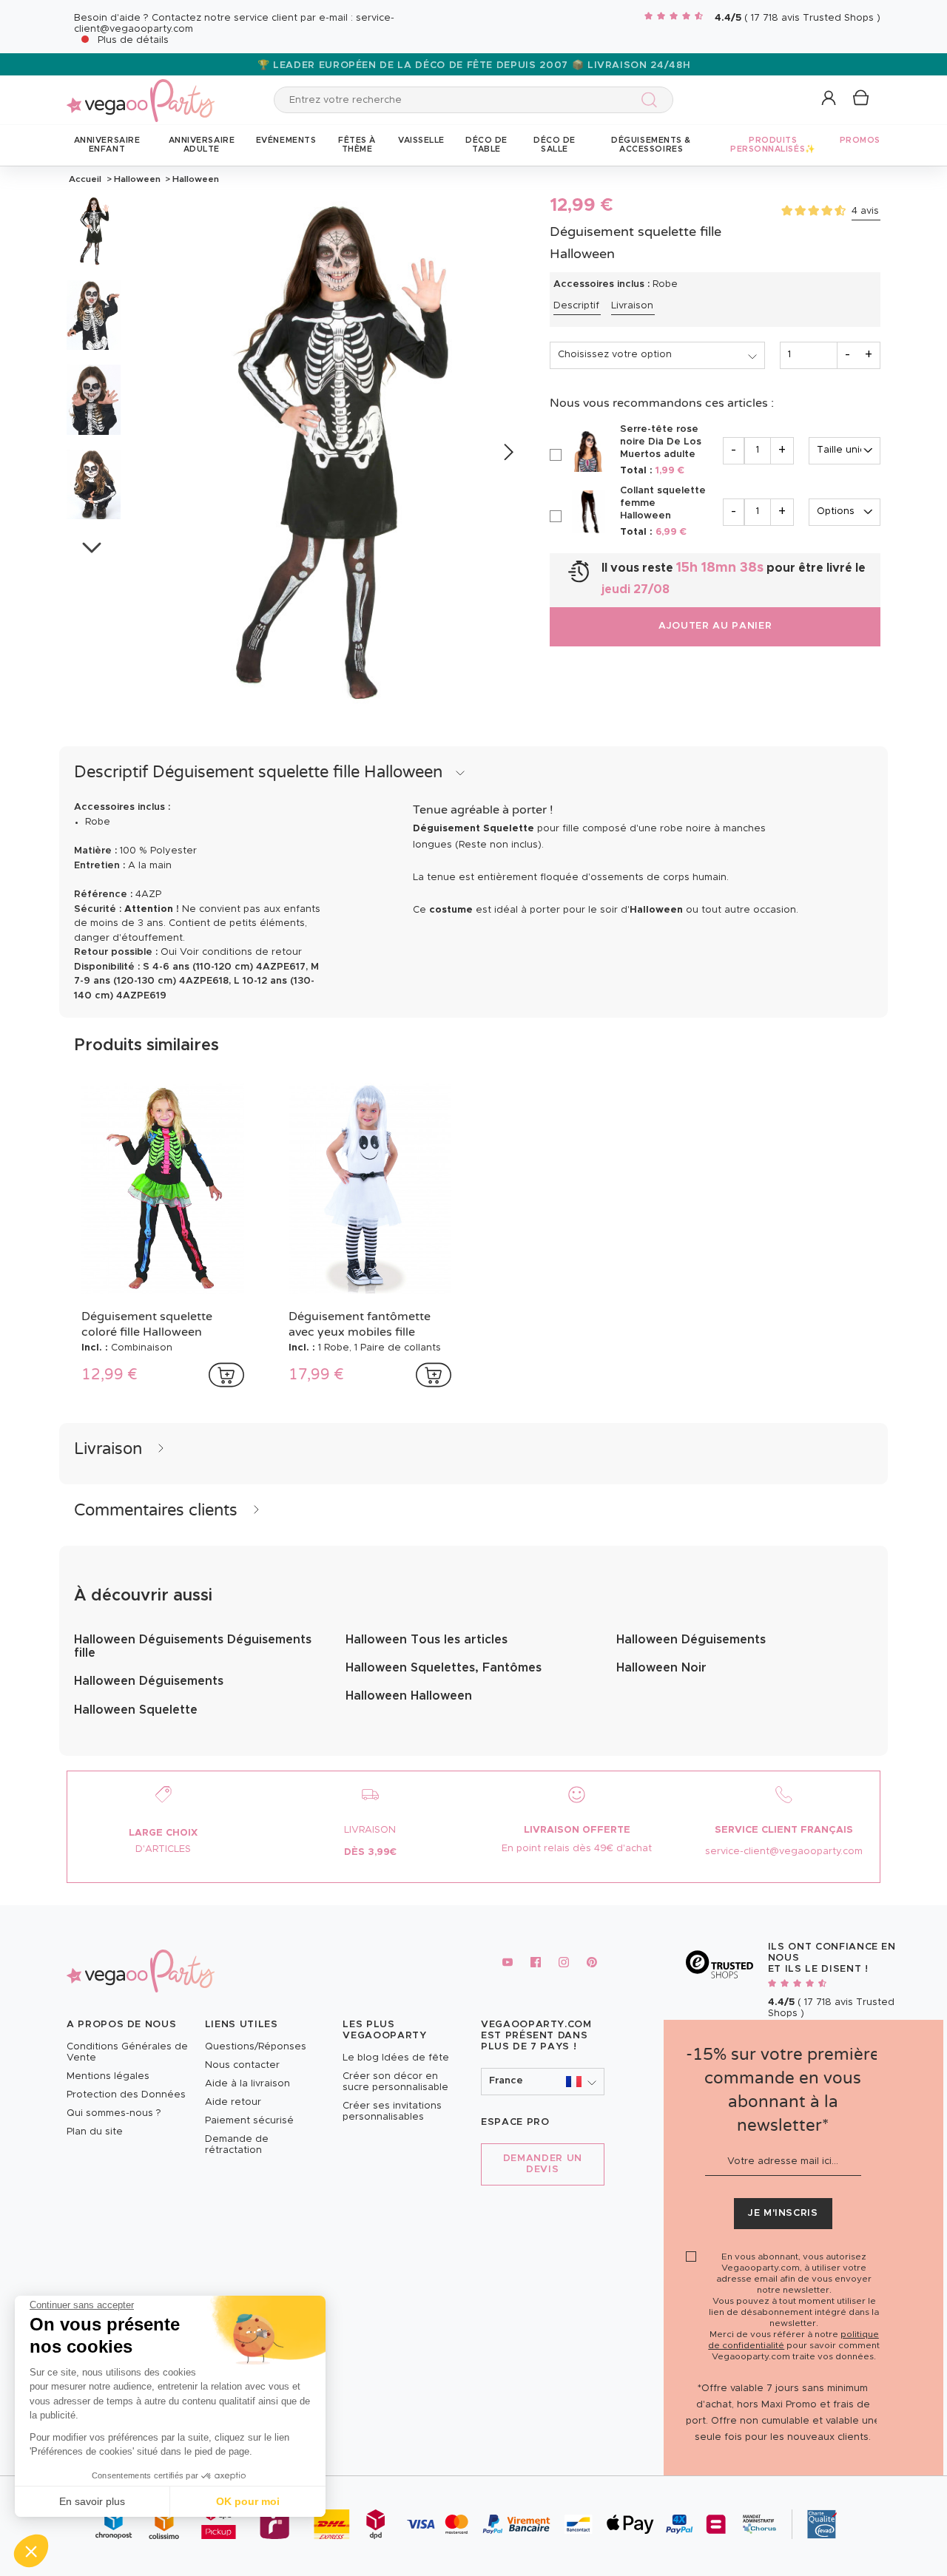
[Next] (507, 453)
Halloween (137, 179)
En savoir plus (92, 2501)
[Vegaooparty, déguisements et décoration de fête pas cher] (141, 92)
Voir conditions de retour (241, 952)
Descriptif (576, 306)
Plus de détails (133, 40)
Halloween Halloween (409, 1696)
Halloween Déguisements (149, 1681)
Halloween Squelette (136, 1710)
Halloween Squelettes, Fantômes (444, 1668)
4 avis (865, 211)
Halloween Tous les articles (427, 1640)
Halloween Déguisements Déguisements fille (193, 1646)
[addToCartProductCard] (226, 1375)
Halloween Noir (661, 1668)
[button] (31, 2551)
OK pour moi (248, 2501)
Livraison (632, 306)
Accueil (85, 179)
